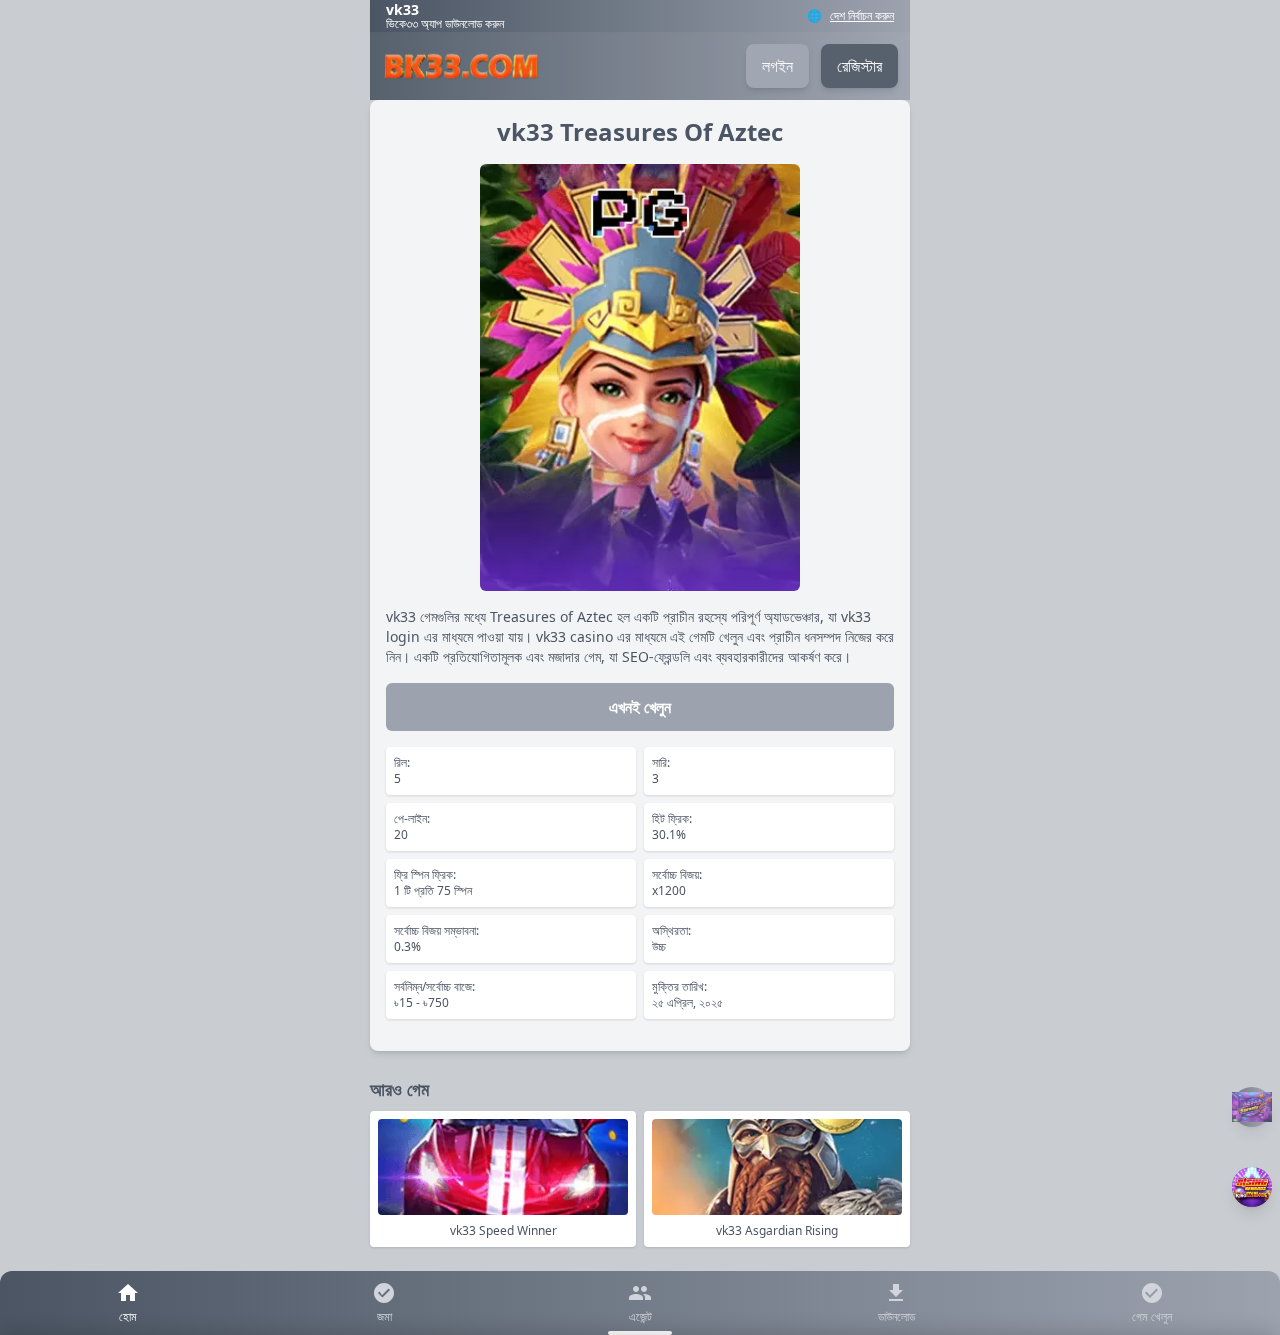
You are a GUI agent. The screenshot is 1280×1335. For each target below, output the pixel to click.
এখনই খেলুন (640, 707)
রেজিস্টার (859, 66)
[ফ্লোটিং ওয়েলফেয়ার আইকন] (1252, 1187)
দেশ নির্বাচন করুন (862, 16)
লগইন (777, 66)
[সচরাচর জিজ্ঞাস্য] (1252, 1107)
